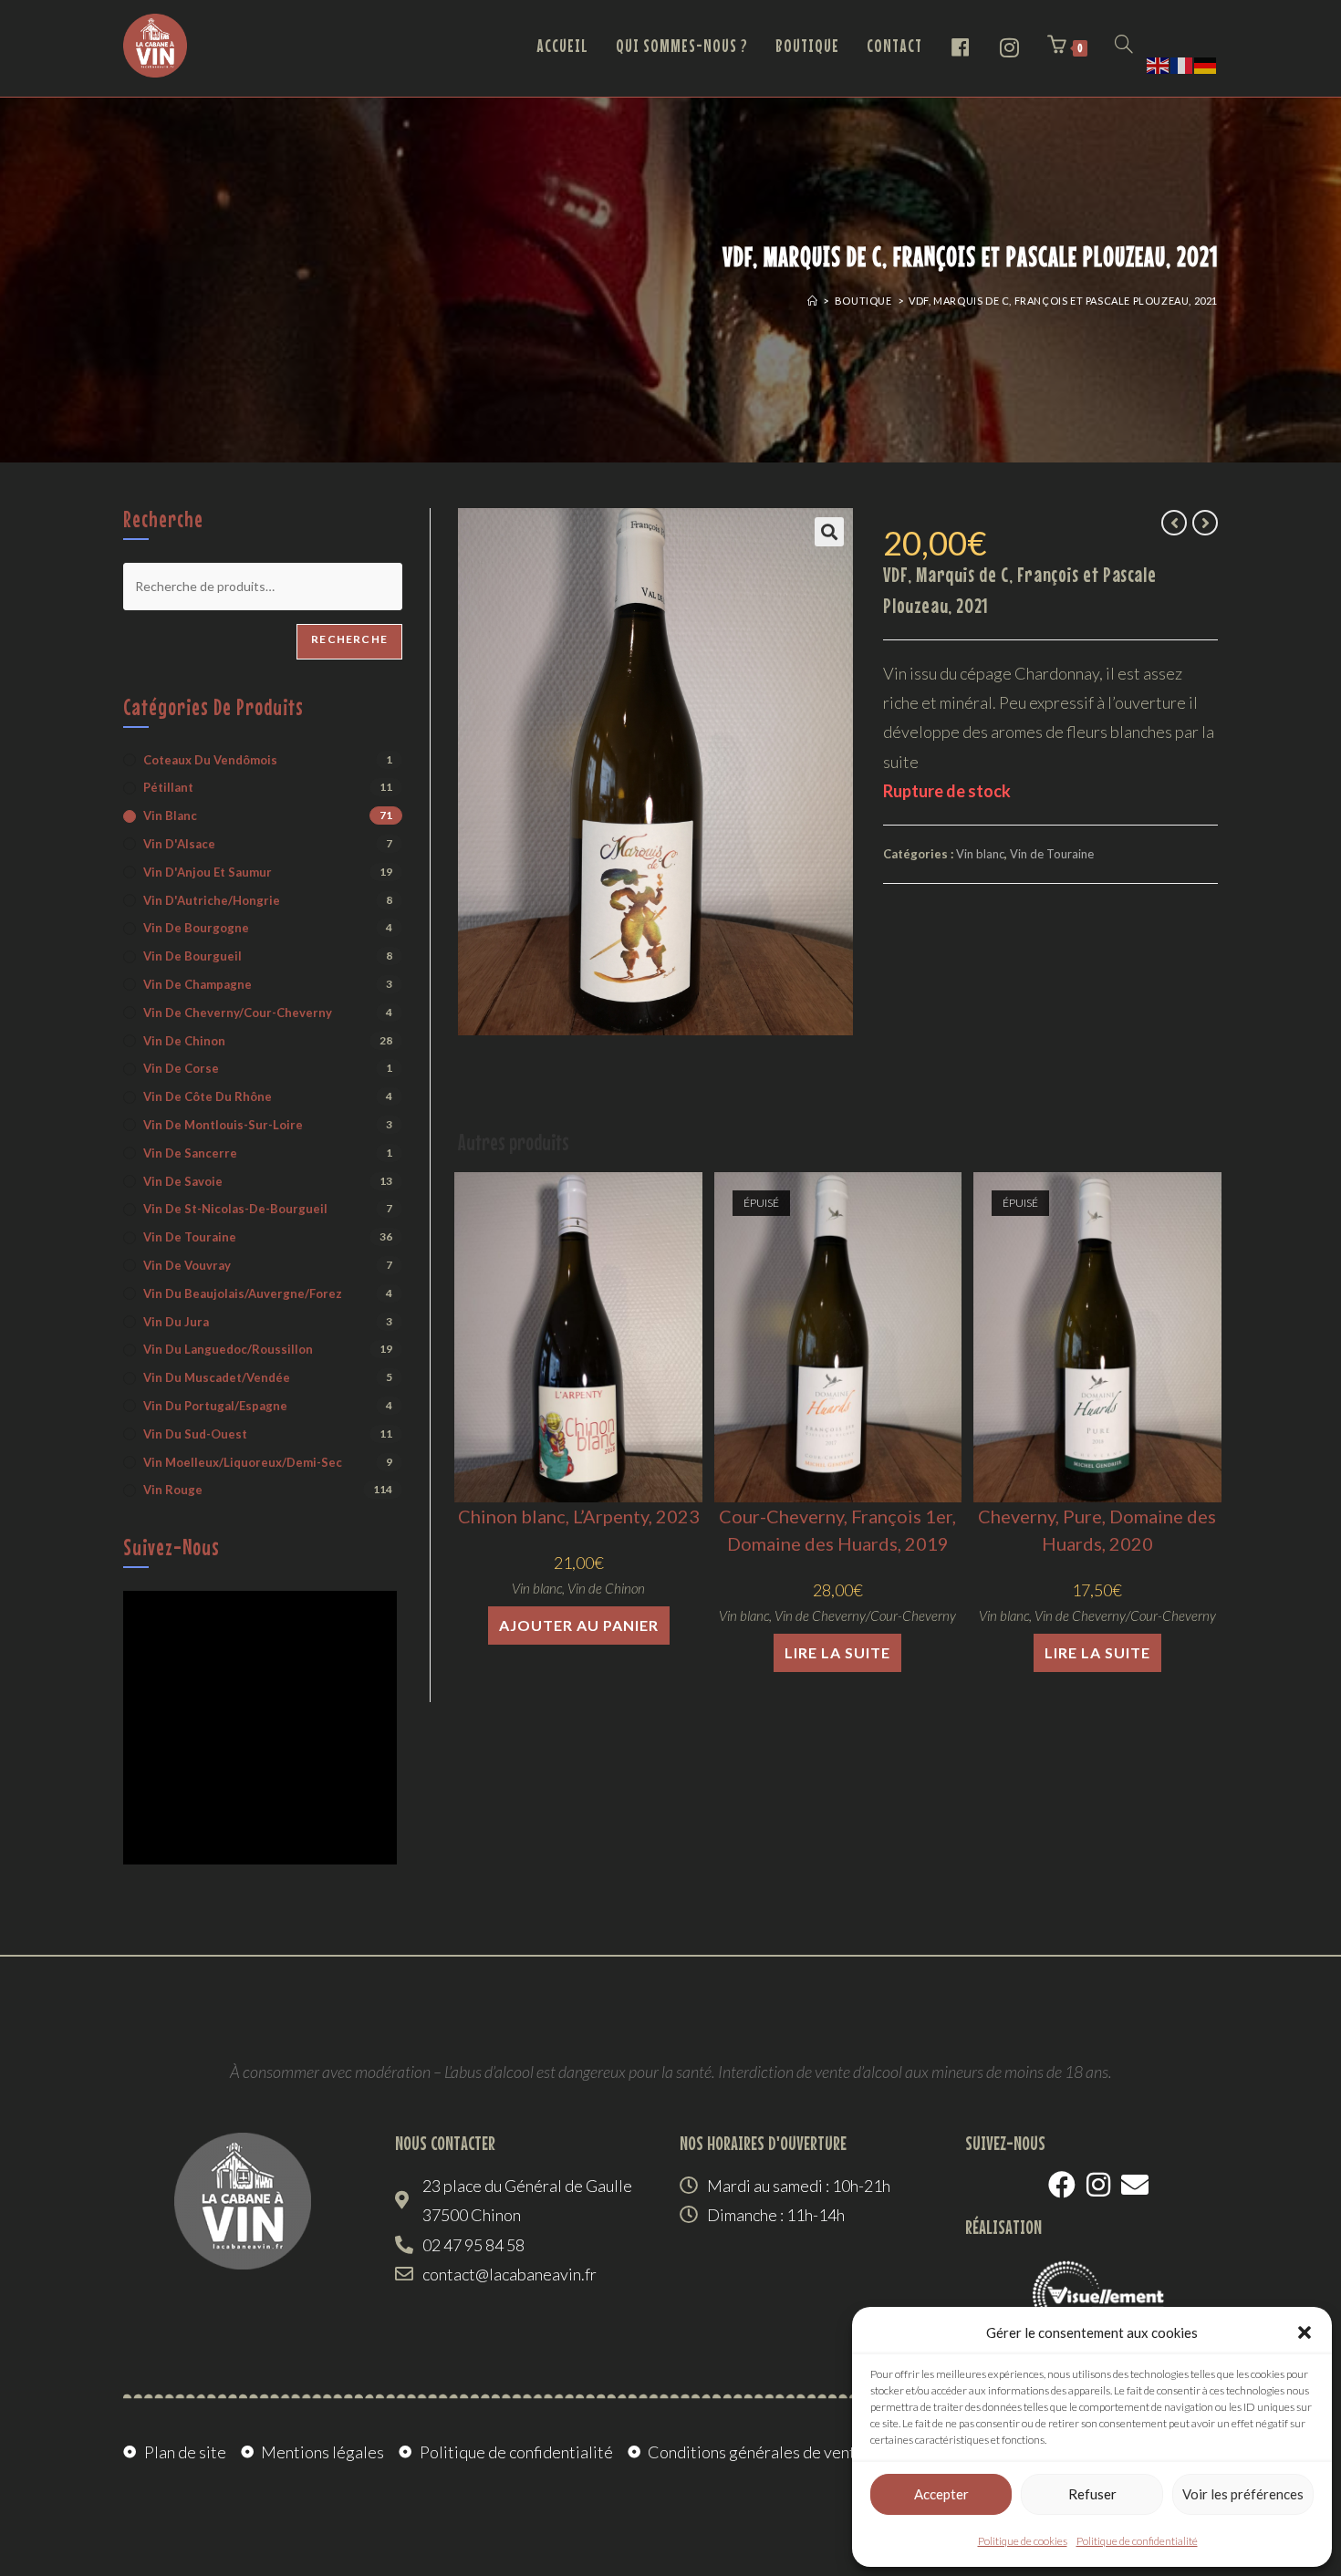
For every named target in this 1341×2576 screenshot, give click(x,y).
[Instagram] (1098, 2185)
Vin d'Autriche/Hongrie (212, 900)
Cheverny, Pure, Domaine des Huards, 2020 (1097, 1530)
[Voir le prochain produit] (1205, 523)
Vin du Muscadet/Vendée (217, 1377)
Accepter (941, 2494)
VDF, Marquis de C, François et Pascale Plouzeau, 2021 (1063, 301)
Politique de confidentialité (1137, 2541)
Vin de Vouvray (187, 1265)
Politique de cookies (1023, 2541)
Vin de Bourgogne (196, 928)
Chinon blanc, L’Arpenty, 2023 (579, 1516)
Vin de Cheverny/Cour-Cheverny (865, 1615)
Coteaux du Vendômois (210, 760)
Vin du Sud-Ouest (195, 1434)
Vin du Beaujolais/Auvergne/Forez (243, 1293)
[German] (1206, 63)
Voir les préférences (1243, 2494)
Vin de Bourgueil (192, 956)
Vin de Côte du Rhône (208, 1096)
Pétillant (168, 787)
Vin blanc (980, 854)
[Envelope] (1135, 2185)
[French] (1182, 63)
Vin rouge (173, 1490)
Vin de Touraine (1052, 854)
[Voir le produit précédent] (1174, 523)
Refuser (1092, 2494)
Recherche (349, 639)
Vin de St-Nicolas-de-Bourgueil (235, 1209)
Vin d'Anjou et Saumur (208, 872)
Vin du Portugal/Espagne (215, 1406)
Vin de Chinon (606, 1588)
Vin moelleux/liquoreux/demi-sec (243, 1462)
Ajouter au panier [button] (579, 1625)
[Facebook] (1062, 2185)
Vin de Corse (181, 1068)
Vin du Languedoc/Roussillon (228, 1349)
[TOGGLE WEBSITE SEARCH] (1124, 46)
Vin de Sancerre (190, 1153)
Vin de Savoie (183, 1181)
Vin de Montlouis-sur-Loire (223, 1125)
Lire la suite (837, 1652)
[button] (1305, 2332)
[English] (1159, 63)
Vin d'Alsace (179, 844)
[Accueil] (813, 301)
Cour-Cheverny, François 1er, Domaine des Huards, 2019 (837, 1530)
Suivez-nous (172, 1547)
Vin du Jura (176, 1322)
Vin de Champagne (198, 984)
